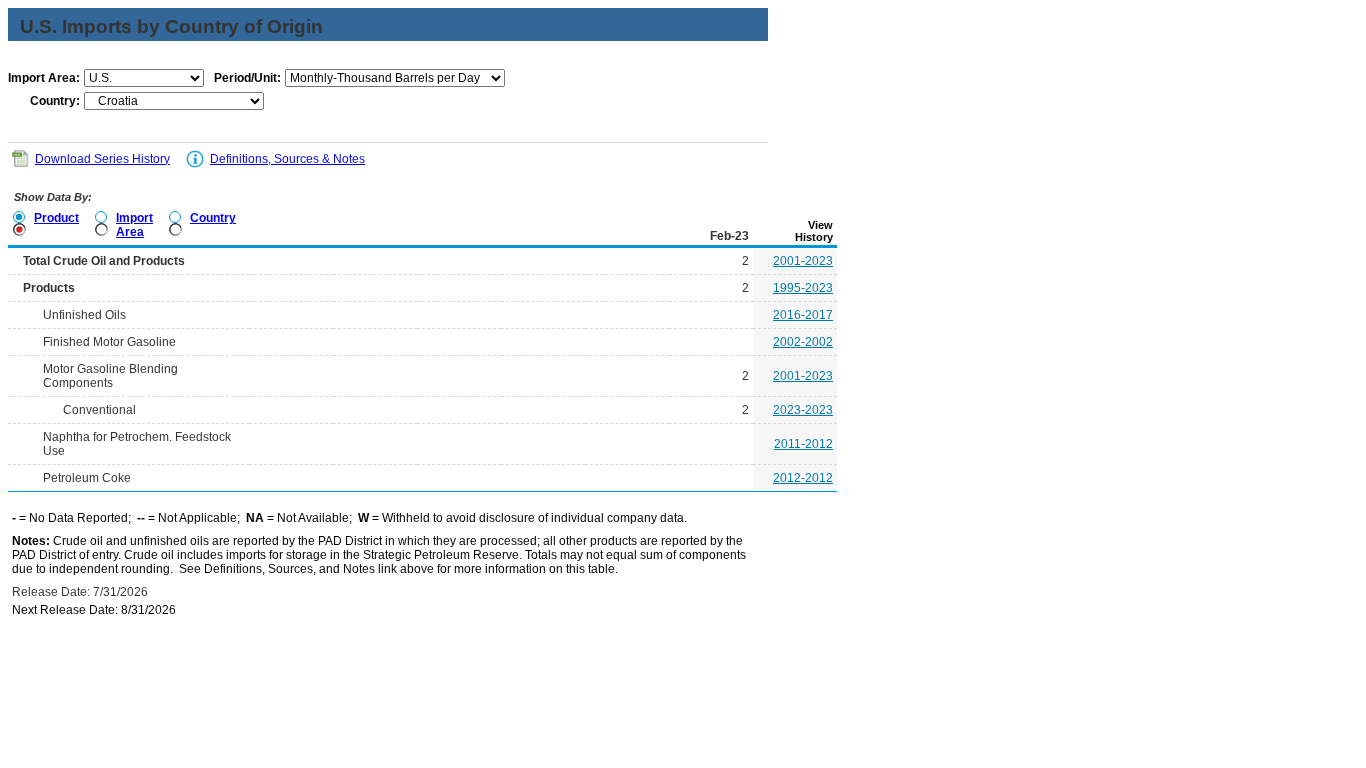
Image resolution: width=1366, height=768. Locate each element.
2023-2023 (803, 410)
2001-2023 (803, 261)
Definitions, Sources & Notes (287, 159)
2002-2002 (803, 342)
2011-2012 (803, 444)
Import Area (134, 225)
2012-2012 (803, 478)
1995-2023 (803, 288)
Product (56, 218)
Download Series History (102, 159)
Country (213, 218)
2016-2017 (803, 315)
